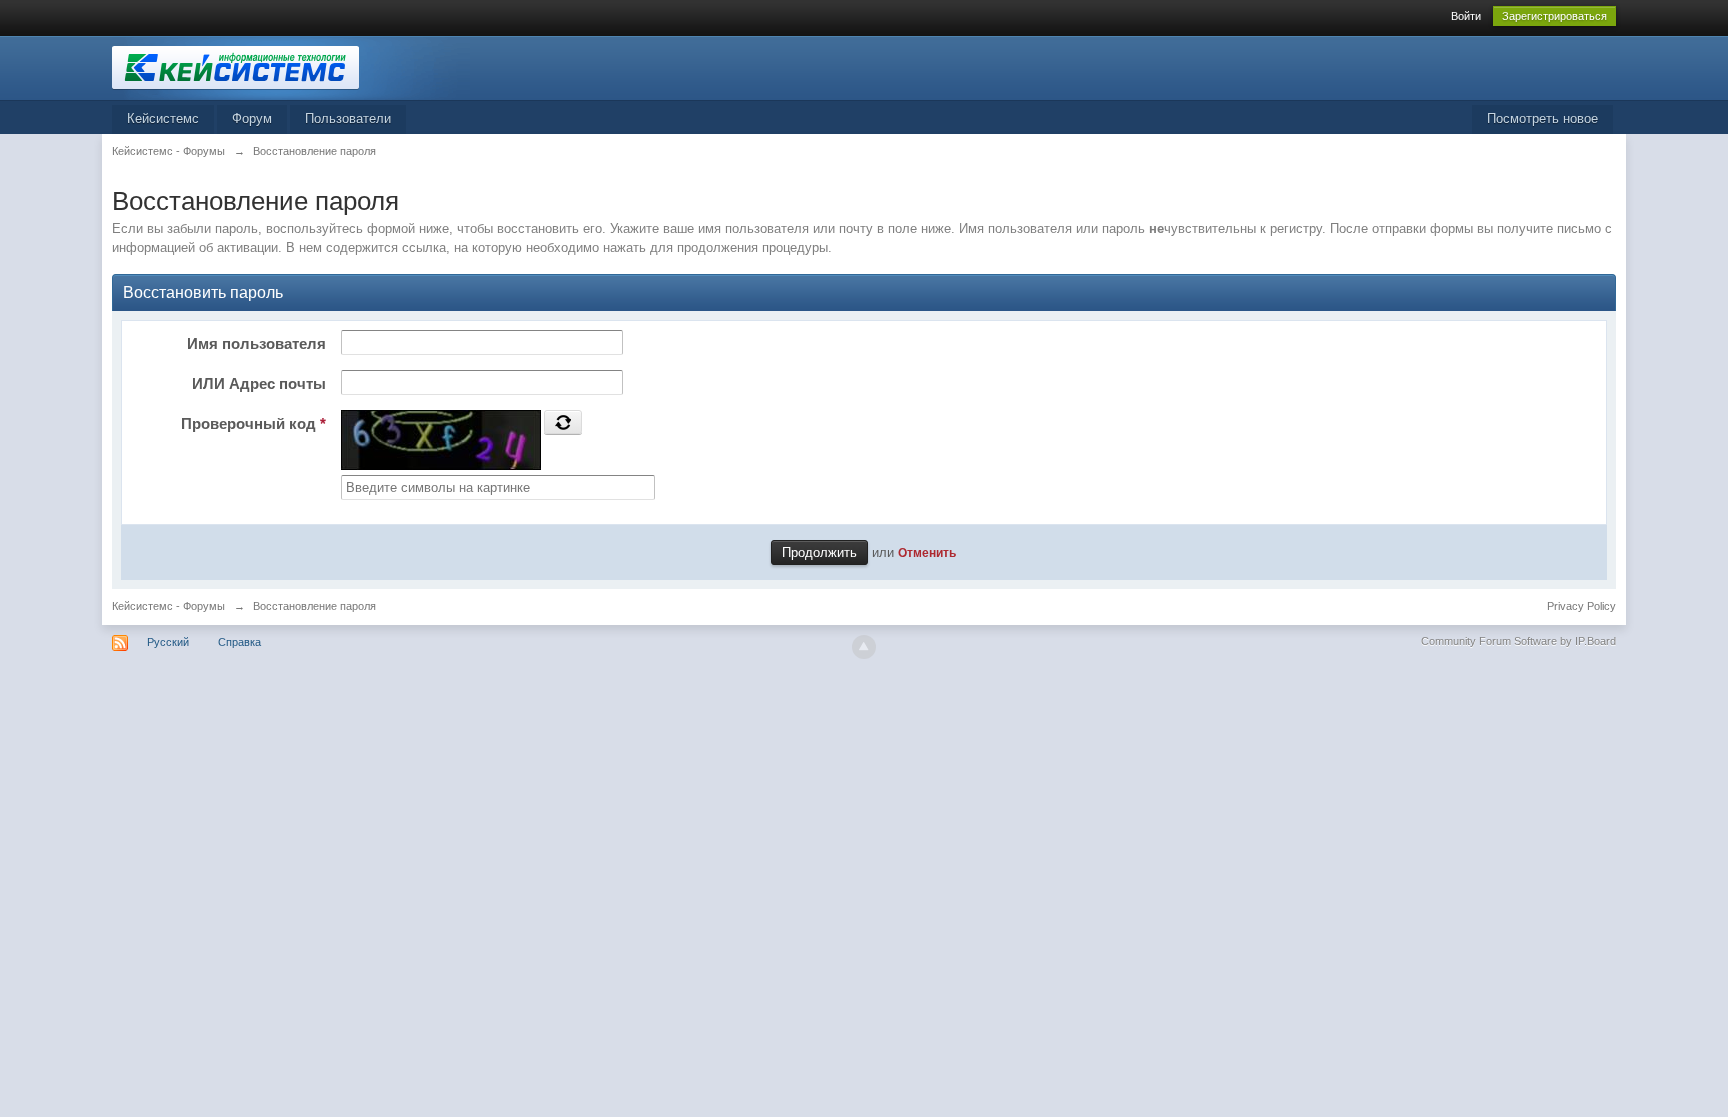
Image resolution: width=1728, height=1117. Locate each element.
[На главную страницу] (291, 66)
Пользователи (348, 118)
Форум (252, 118)
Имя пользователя (256, 343)
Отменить (927, 552)
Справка (239, 642)
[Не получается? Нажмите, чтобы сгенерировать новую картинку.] (563, 422)
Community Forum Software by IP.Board (1518, 641)
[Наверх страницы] (864, 647)
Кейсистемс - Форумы (168, 606)
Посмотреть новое (1542, 118)
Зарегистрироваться (1554, 16)
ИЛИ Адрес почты (259, 383)
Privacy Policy (1581, 606)
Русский (168, 642)
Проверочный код (253, 423)
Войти (1466, 16)
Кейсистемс (163, 118)
